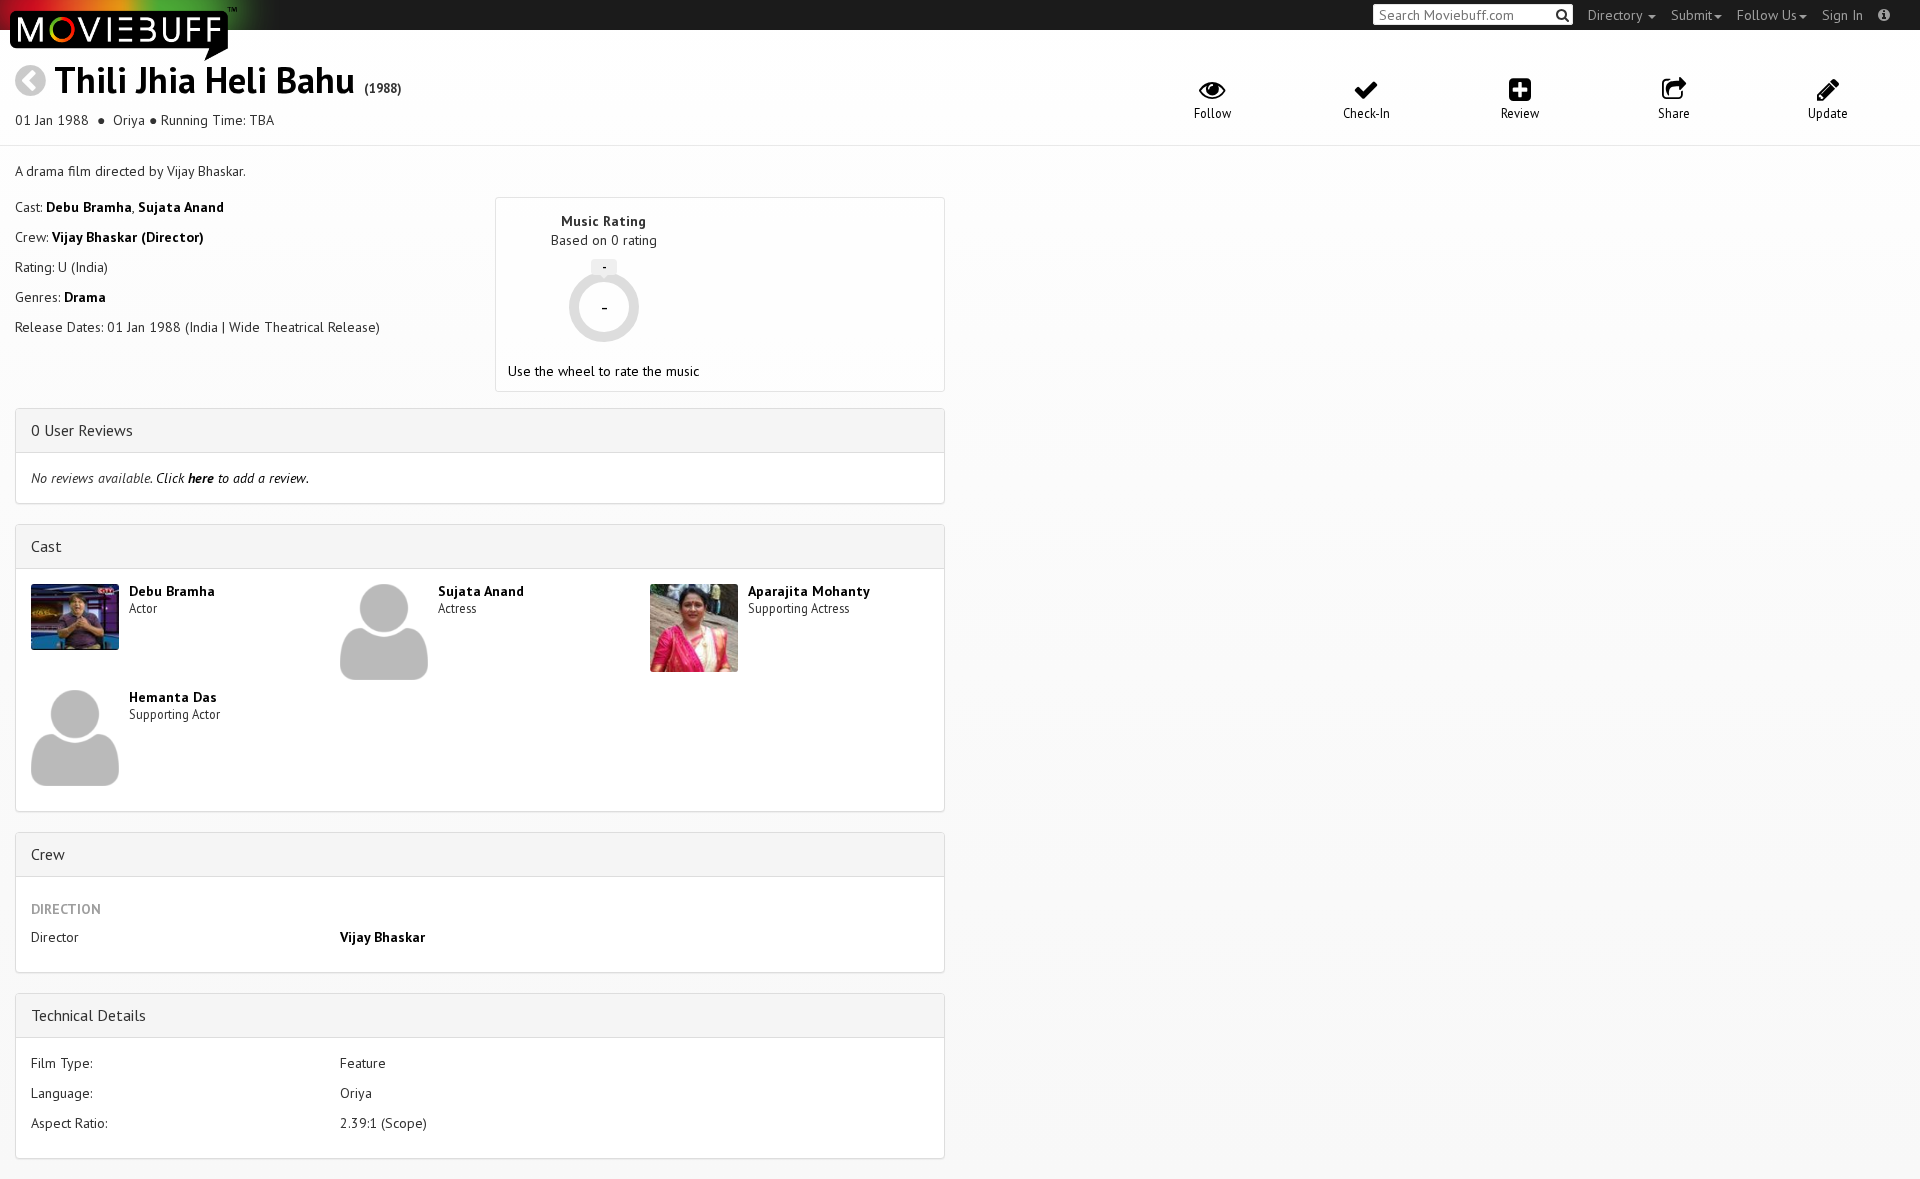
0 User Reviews (82, 430)
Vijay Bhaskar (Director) (128, 237)
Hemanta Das (173, 697)
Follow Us (1767, 15)
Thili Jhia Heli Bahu (204, 79)
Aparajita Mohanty (809, 591)
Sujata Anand (181, 207)
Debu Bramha (89, 207)
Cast (46, 546)
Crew (48, 854)
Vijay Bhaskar (382, 937)
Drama (85, 297)
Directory (1617, 15)
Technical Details (88, 1015)
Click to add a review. (232, 478)
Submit (1691, 15)
